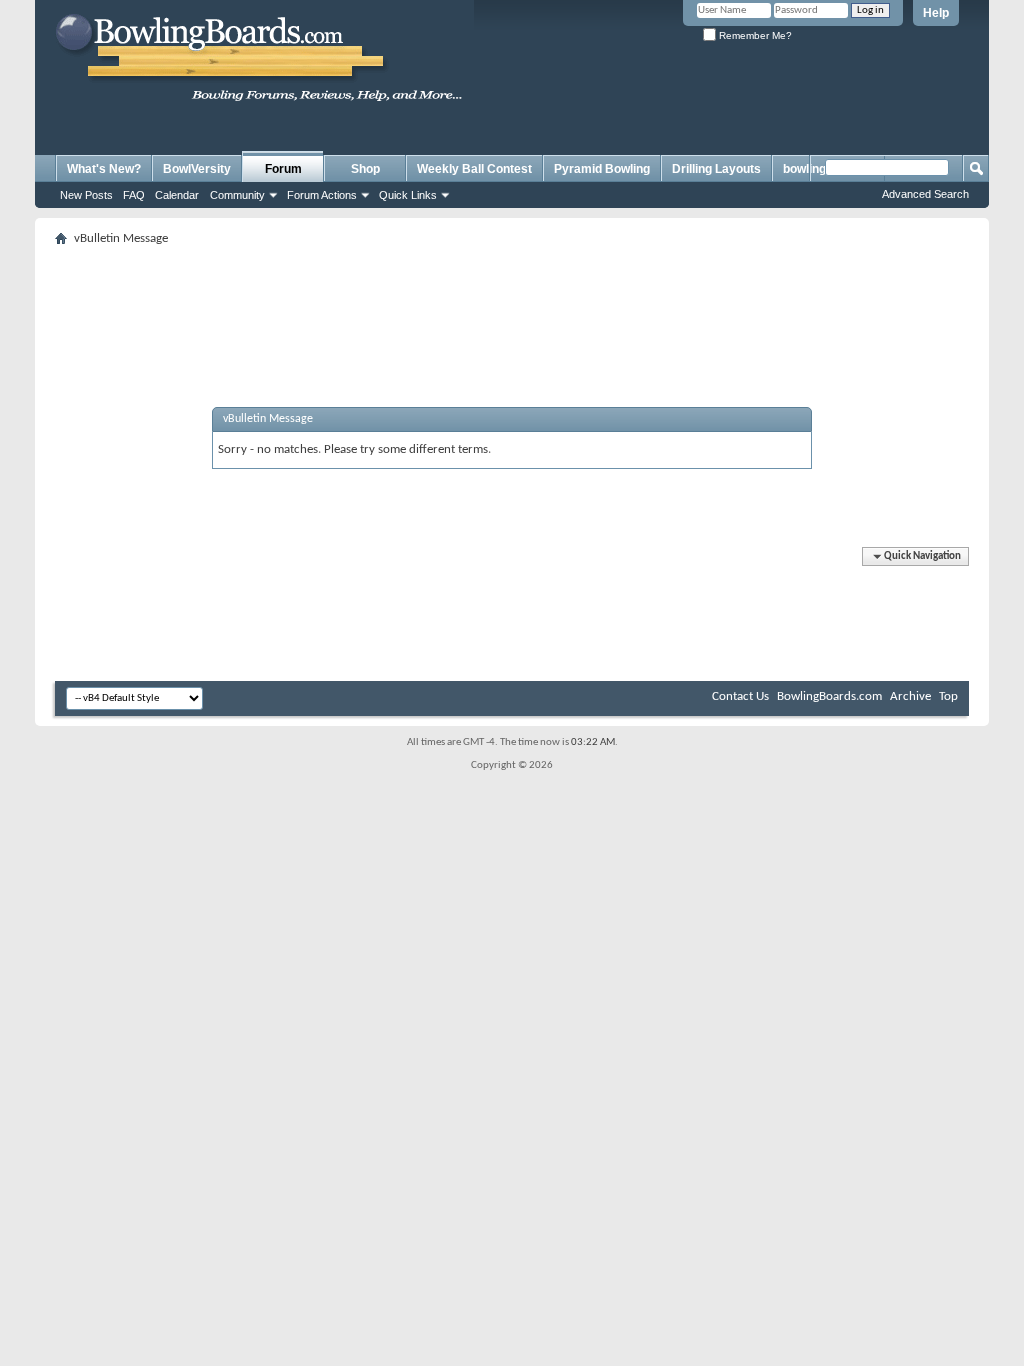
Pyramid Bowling (602, 169)
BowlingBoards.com (829, 696)
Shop (365, 169)
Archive (910, 696)
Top (948, 696)
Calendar (177, 195)
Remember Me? (754, 35)
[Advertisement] (512, 297)
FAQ (134, 195)
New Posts (86, 195)
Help (936, 13)
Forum (283, 169)
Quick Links (408, 195)
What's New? (104, 169)
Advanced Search (925, 194)
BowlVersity (197, 169)
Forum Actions (322, 195)
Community (237, 195)
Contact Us (740, 696)
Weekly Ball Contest (474, 169)
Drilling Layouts (716, 169)
